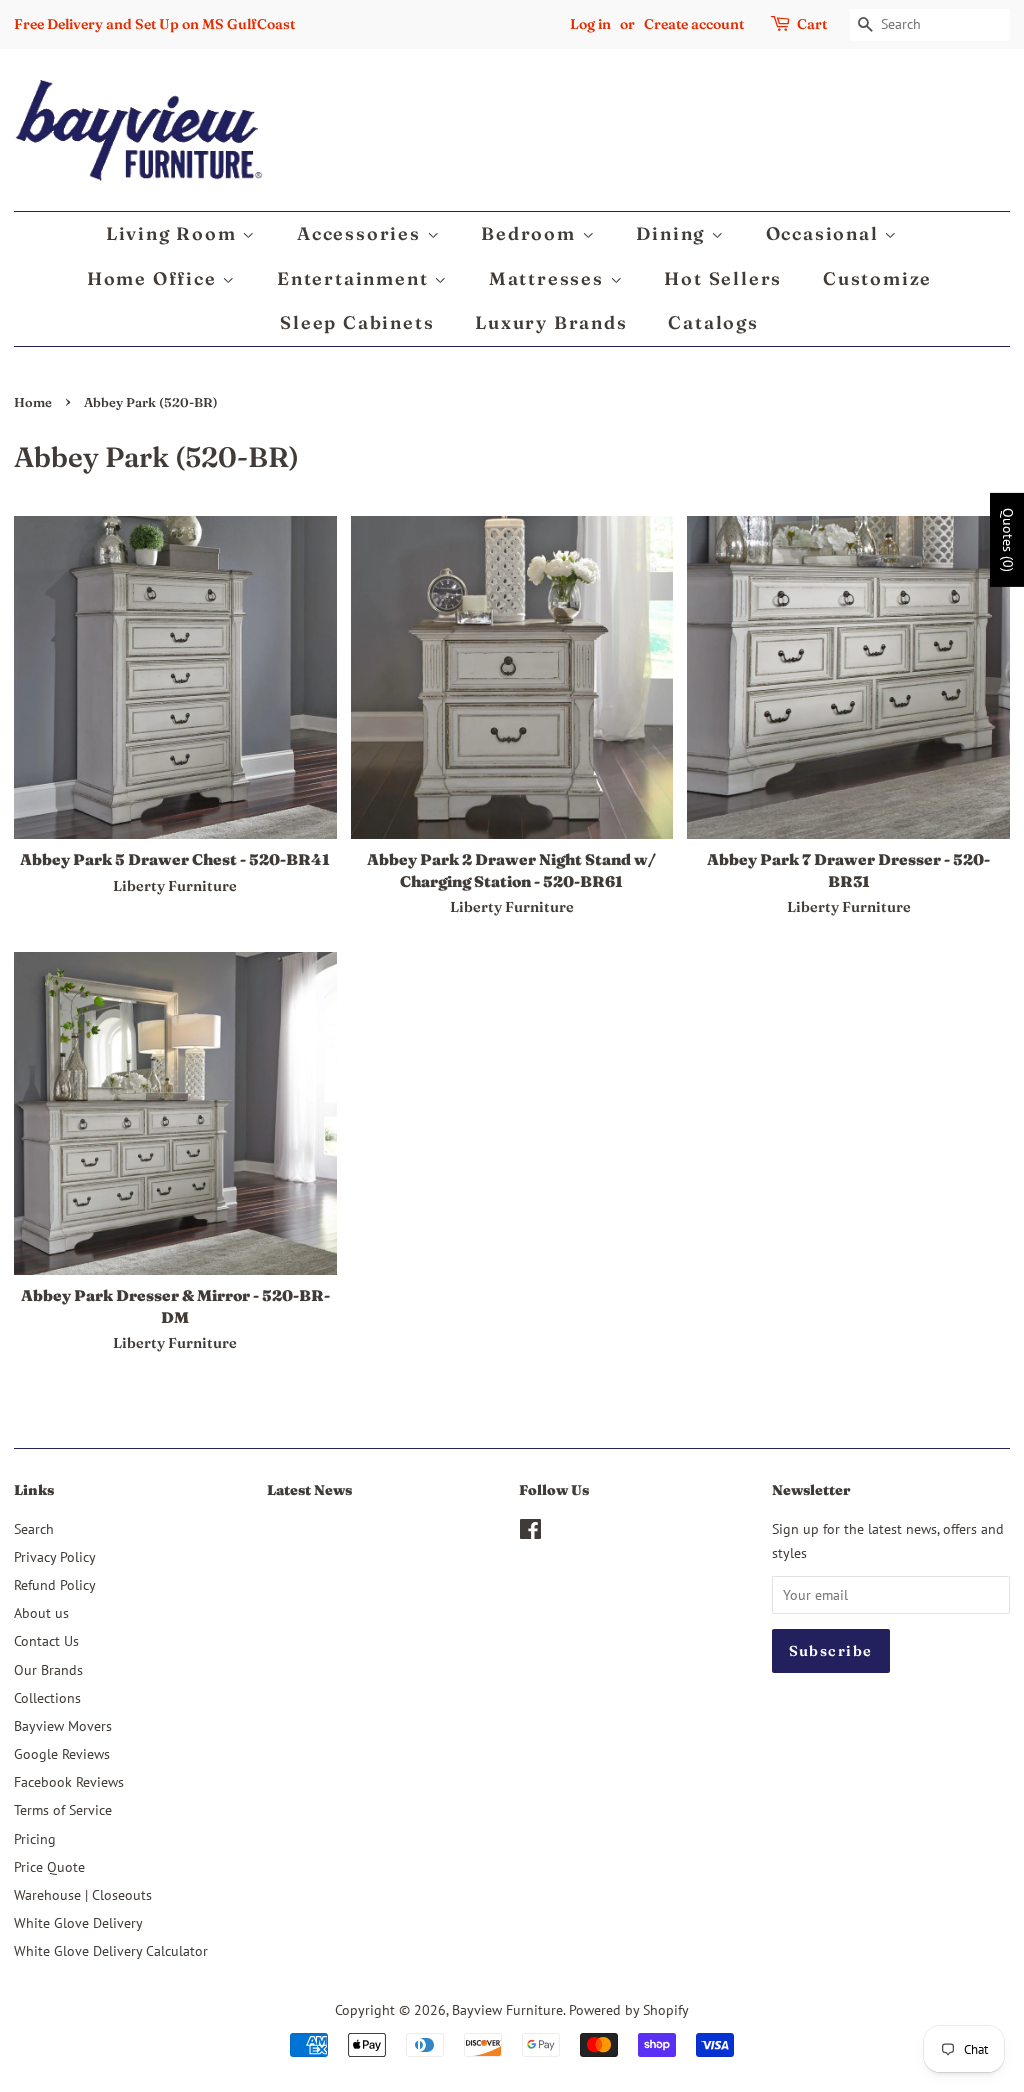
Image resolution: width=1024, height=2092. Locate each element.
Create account (694, 24)
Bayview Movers (63, 1725)
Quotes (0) (1008, 540)
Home (33, 402)
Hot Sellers (723, 278)
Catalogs (713, 322)
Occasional (825, 233)
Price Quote (49, 1866)
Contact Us (46, 1640)
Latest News (309, 1490)
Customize (877, 278)
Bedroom (531, 233)
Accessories (362, 233)
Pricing (35, 1838)
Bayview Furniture (507, 2009)
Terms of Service (63, 1809)
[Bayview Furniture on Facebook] (530, 1532)
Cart (812, 24)
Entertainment (355, 278)
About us (41, 1612)
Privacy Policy (55, 1556)
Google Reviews (62, 1753)
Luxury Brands (551, 322)
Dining (673, 233)
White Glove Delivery (78, 1922)
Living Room (174, 233)
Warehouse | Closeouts (83, 1894)
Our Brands (48, 1669)
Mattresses (549, 278)
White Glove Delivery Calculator (111, 1950)
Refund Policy (55, 1584)
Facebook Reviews (69, 1781)
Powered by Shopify (629, 2009)
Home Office (155, 278)
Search (34, 1528)
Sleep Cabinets (357, 322)
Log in (590, 24)
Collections (47, 1697)
